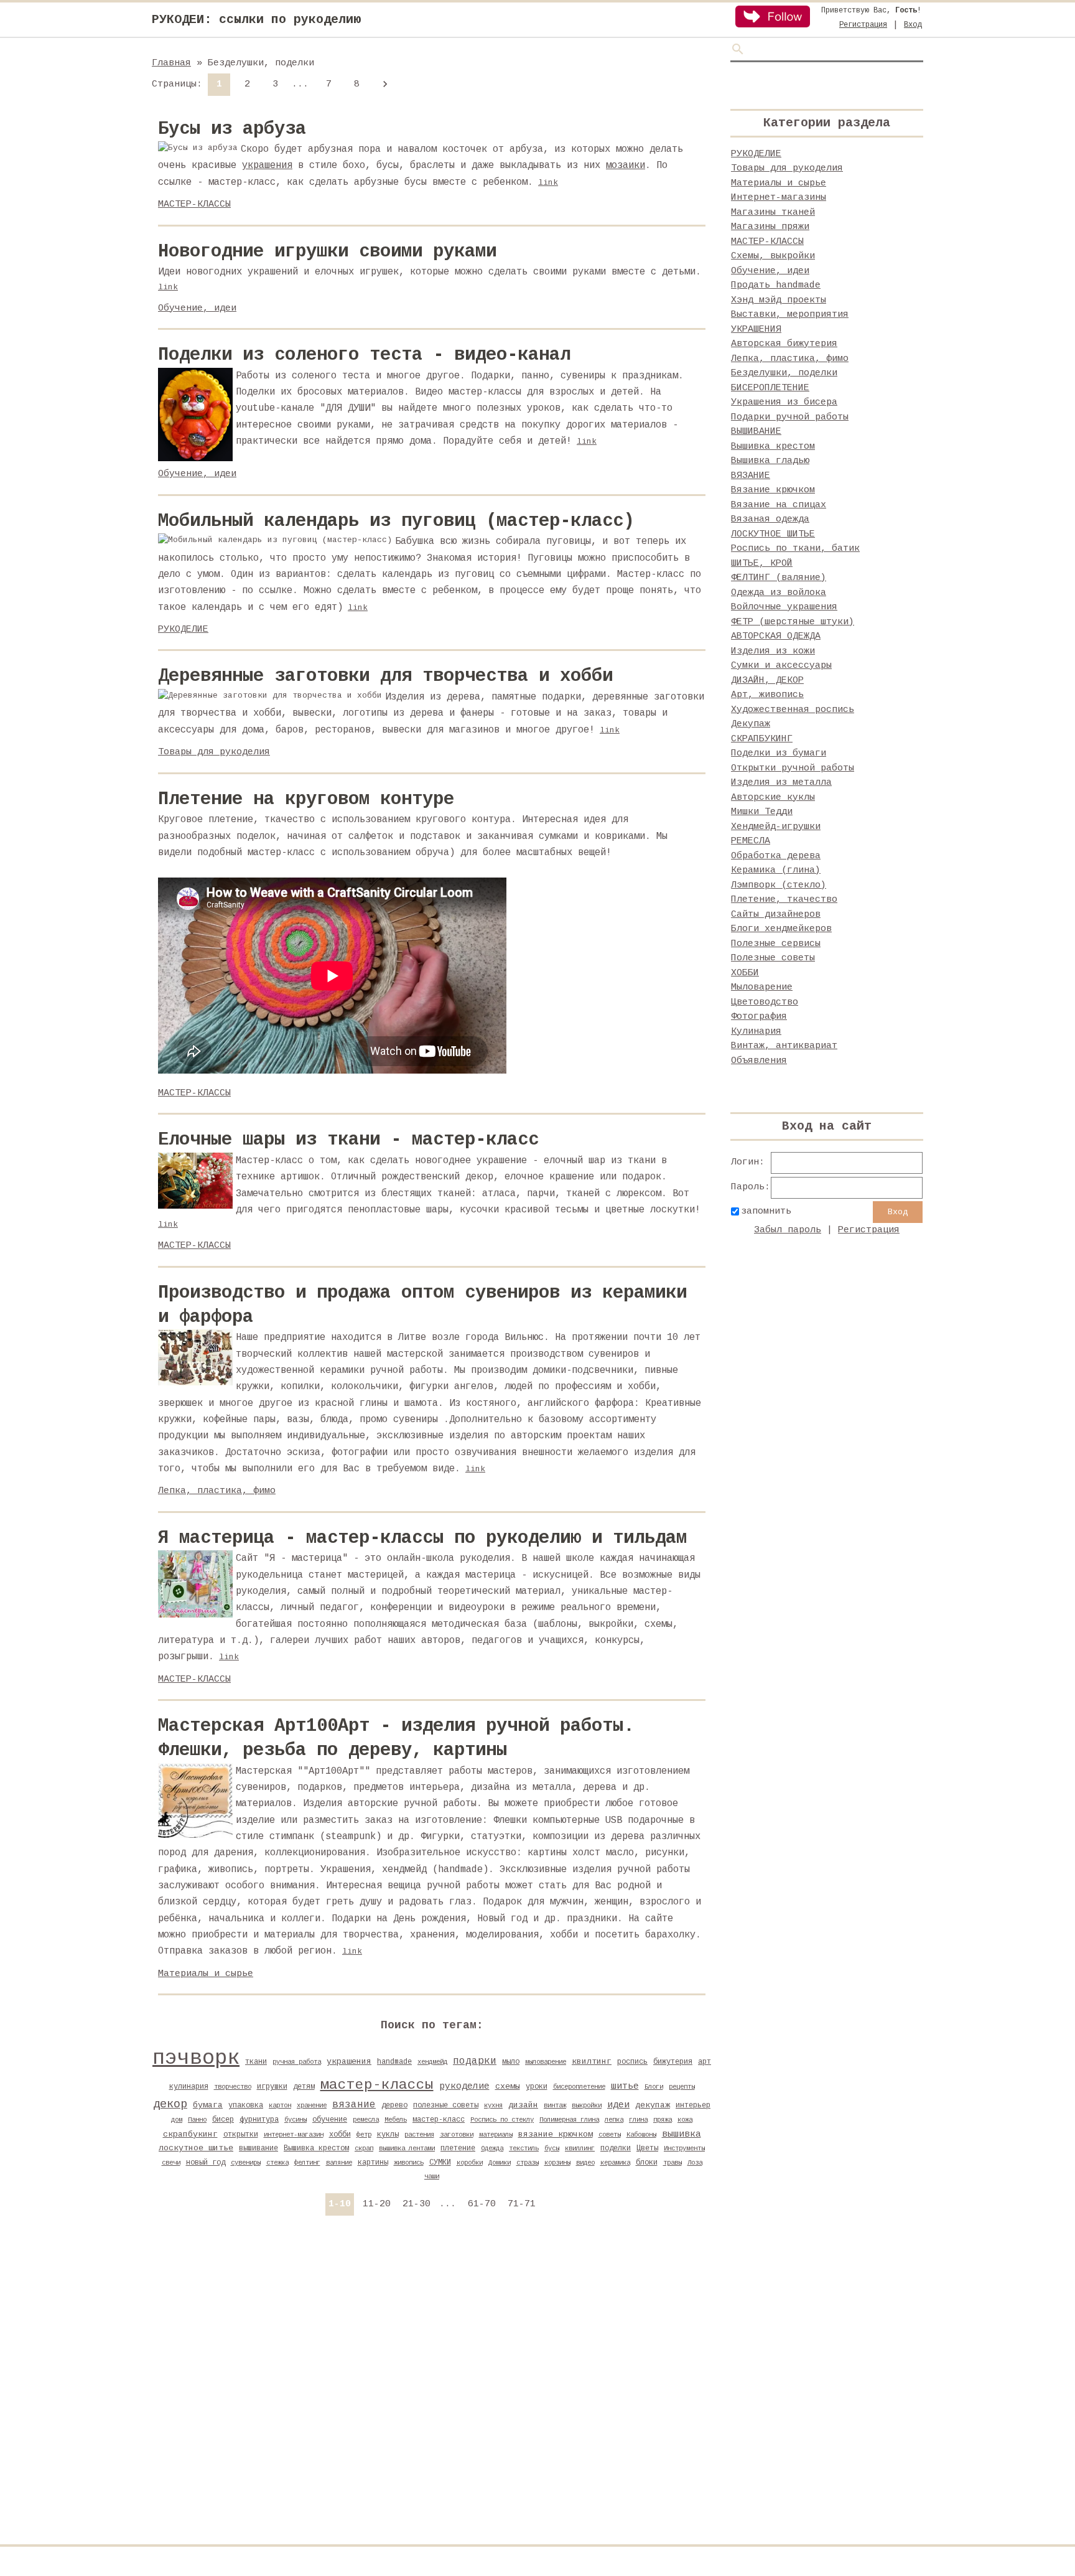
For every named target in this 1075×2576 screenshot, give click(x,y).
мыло (511, 2062)
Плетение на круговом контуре (306, 799)
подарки (475, 2061)
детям (304, 2087)
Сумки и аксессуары (781, 666)
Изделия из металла (781, 783)
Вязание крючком (773, 490)
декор (170, 2104)
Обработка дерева (776, 856)
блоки (647, 2163)
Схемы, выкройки (773, 256)
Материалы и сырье (206, 1974)
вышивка (682, 2134)
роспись (632, 2062)
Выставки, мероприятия (790, 315)
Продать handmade (776, 285)
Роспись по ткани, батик (795, 549)
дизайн (523, 2105)
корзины (557, 2163)
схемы (508, 2087)
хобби (340, 2135)
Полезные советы (773, 958)
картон (280, 2105)
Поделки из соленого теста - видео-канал (364, 355)
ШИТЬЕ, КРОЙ (762, 564)
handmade (394, 2062)
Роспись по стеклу (502, 2120)
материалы (496, 2135)
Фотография (759, 1017)
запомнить (766, 1211)
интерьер (693, 2105)
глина (638, 2120)
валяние (339, 2163)
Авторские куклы (773, 798)
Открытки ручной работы (793, 768)
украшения (267, 166)
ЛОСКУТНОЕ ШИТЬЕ (773, 534)
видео (585, 2163)
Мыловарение (762, 987)
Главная (171, 63)
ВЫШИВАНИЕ (756, 432)
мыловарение (546, 2062)
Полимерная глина (569, 2120)
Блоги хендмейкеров (781, 929)
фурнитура (259, 2120)
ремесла (366, 2120)
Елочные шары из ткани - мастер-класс (348, 1140)
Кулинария (756, 1032)
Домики (500, 2163)
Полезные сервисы (776, 944)
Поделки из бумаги (779, 753)
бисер (223, 2120)
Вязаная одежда (770, 519)
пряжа (663, 2120)
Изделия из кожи (773, 651)
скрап (364, 2148)
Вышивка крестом (316, 2148)
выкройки (587, 2105)
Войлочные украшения (784, 607)
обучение (330, 2120)
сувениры (246, 2163)
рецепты (682, 2087)
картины (373, 2163)
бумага (208, 2105)
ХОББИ (745, 973)
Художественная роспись (793, 710)
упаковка (246, 2105)
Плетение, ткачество (784, 900)
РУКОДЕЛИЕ (183, 630)
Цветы (647, 2148)
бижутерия (673, 2062)
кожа (685, 2120)
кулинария (189, 2087)
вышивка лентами (407, 2148)
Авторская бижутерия (784, 344)
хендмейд (432, 2062)
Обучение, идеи (197, 308)
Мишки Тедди (762, 812)
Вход (913, 25)
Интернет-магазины (779, 198)
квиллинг (580, 2148)
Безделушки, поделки (784, 373)
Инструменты (684, 2148)
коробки (470, 2163)
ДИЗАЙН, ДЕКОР (767, 681)
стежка (277, 2163)
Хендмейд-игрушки (776, 827)
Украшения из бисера (784, 402)
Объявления (759, 1061)
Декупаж (751, 724)
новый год (206, 2163)
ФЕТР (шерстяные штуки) (793, 622)
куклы (388, 2135)
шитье (625, 2086)
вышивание (258, 2148)
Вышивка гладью (770, 461)
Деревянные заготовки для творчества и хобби (385, 676)
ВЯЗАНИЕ (751, 476)
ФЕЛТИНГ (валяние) (779, 578)
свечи (171, 2163)
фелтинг (307, 2163)
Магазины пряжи (770, 227)
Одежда (492, 2148)
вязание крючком (556, 2134)
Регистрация (863, 25)
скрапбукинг (190, 2134)
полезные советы (446, 2105)
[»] (384, 85)
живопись (409, 2163)
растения (419, 2135)
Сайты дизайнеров (776, 915)
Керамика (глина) (776, 870)
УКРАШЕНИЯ (756, 330)
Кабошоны (641, 2135)
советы (610, 2135)
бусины (296, 2120)
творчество (233, 2087)
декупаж (653, 2105)
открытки (241, 2135)
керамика (615, 2163)
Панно (197, 2120)
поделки (616, 2148)
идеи (618, 2105)
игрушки (272, 2087)
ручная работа (297, 2062)
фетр (364, 2135)
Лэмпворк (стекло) (779, 885)
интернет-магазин (294, 2135)
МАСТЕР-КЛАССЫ (194, 204)
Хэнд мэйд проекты (779, 300)
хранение (312, 2105)
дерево (394, 2105)
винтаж (555, 2105)
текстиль (524, 2148)
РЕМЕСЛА (751, 841)
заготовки (457, 2135)
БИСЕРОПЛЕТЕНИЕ (770, 388)
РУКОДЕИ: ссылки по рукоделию (256, 20)
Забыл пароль (788, 1230)
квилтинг (592, 2062)
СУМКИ (440, 2163)
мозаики (626, 166)
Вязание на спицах (779, 505)
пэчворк (196, 2058)
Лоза (695, 2163)
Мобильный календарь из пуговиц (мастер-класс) (396, 521)
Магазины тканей (773, 213)
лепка (614, 2120)
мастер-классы (377, 2085)
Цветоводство (765, 1002)
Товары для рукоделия (214, 752)
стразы (528, 2163)
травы (672, 2163)
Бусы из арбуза (232, 129)
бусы (552, 2148)
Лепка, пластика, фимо (217, 1491)
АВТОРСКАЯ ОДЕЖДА (776, 636)
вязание (354, 2105)
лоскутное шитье (196, 2148)
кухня (493, 2105)
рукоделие (464, 2086)
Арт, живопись (767, 695)
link (548, 183)
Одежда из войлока (779, 593)
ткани (256, 2062)
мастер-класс (439, 2120)
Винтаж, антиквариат (784, 1046)
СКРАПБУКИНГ (762, 739)
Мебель (396, 2120)
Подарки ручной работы (790, 417)
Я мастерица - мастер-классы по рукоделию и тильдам (422, 1538)
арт (705, 2062)
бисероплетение (579, 2087)
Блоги (654, 2087)
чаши (432, 2176)
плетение (458, 2148)
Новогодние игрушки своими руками (327, 252)
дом (177, 2120)
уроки (537, 2087)
